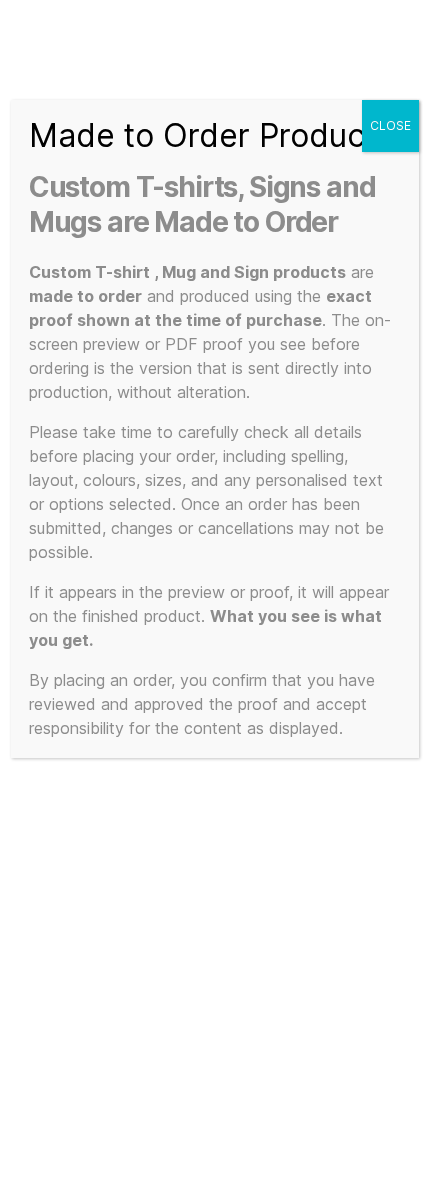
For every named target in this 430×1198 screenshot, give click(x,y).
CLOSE (390, 125)
